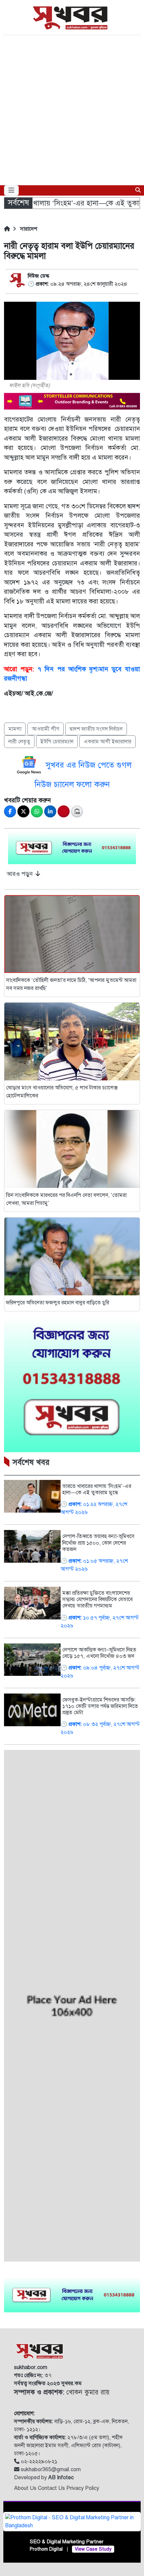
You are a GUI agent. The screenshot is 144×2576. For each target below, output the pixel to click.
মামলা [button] (15, 729)
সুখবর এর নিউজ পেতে (81, 765)
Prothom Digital (46, 2549)
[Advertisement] (72, 110)
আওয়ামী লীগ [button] (46, 729)
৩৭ (33, 2375)
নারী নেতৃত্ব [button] (19, 742)
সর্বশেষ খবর (31, 1462)
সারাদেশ (28, 229)
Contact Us (52, 2488)
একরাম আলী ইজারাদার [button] (107, 742)
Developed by (44, 2478)
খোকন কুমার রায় (62, 2392)
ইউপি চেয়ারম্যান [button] (57, 742)
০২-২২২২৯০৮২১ (38, 2462)
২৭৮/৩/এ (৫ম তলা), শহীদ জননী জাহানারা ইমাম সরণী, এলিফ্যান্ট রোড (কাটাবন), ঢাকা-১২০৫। (68, 2445)
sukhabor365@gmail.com (50, 2470)
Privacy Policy (83, 2488)
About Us (26, 2488)
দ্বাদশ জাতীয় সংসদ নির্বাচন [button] (96, 729)
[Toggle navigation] (11, 190)
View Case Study (93, 2549)
